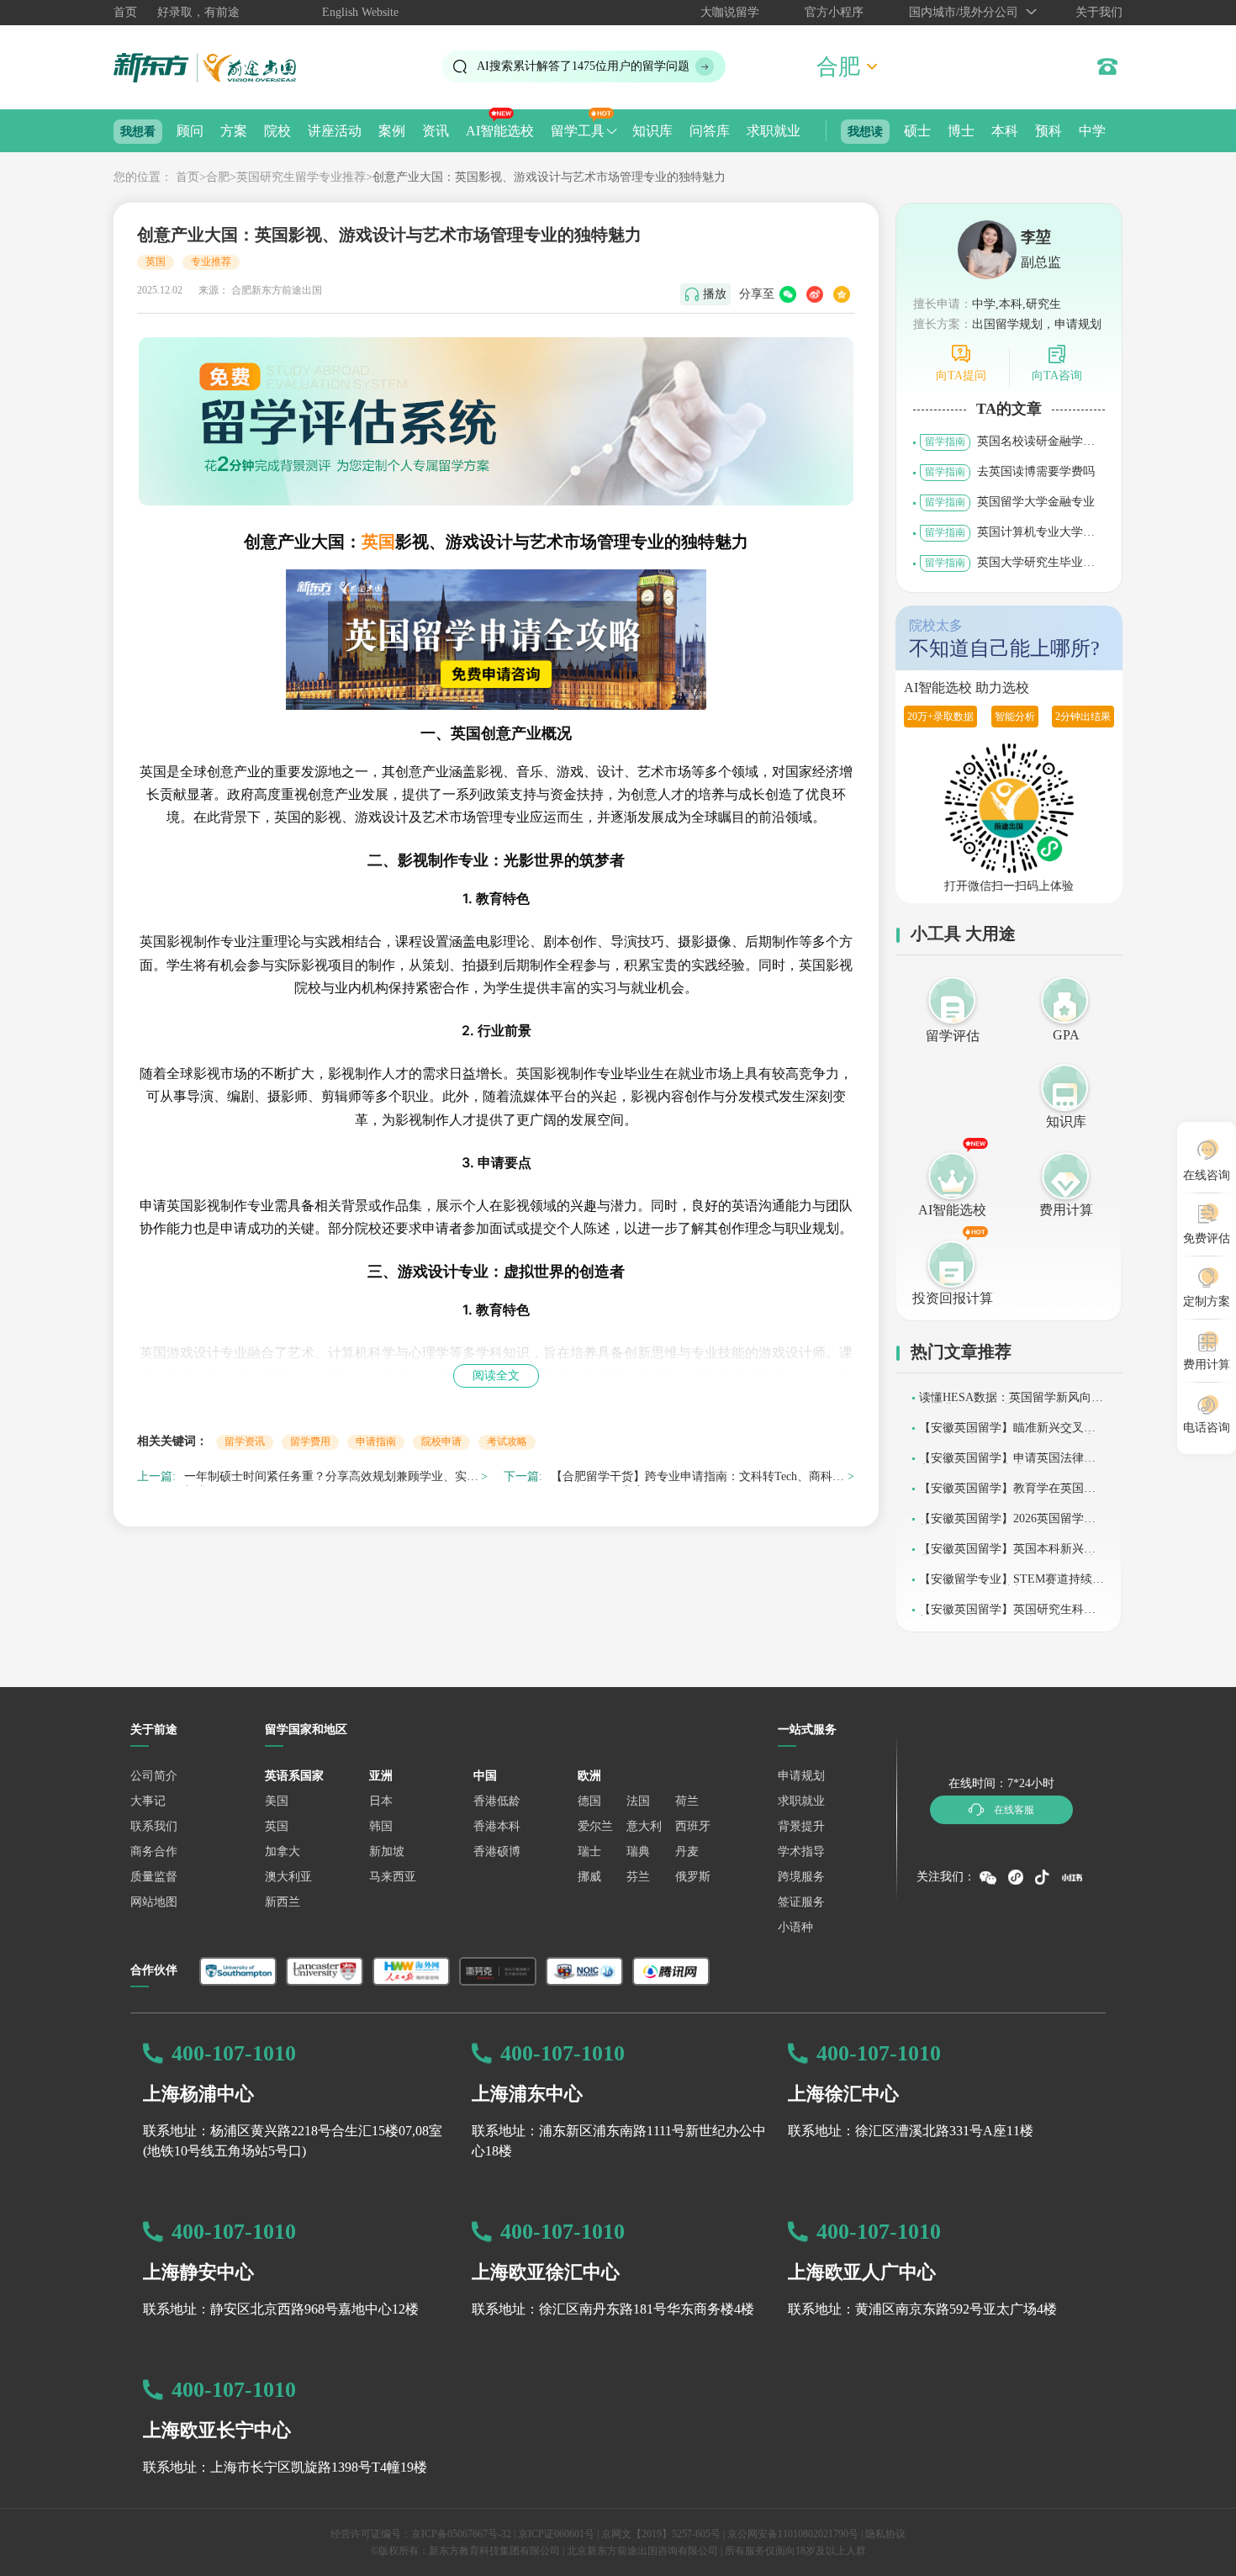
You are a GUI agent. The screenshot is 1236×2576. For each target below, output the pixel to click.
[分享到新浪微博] (815, 294)
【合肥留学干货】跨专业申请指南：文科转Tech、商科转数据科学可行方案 (697, 1479)
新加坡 (387, 1851)
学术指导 (801, 1851)
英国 (156, 262)
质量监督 (154, 1877)
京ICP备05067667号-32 (461, 2534)
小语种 (795, 1927)
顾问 (190, 131)
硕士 (917, 131)
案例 (392, 131)
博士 (961, 131)
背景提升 (801, 1826)
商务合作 (154, 1851)
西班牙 (693, 1826)
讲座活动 (335, 131)
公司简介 (154, 1776)
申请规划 (801, 1776)
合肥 (218, 177)
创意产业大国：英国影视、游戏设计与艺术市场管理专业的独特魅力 (549, 177)
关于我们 (1099, 12)
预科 (1048, 131)
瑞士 (589, 1851)
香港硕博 (497, 1851)
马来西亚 (393, 1877)
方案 (234, 131)
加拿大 (283, 1851)
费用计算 (1066, 1210)
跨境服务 (801, 1877)
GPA (1066, 1035)
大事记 (148, 1801)
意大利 (644, 1826)
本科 (1005, 131)
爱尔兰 (595, 1826)
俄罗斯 (693, 1877)
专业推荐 (211, 262)
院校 (277, 131)
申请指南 (376, 1441)
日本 (381, 1801)
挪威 (589, 1877)
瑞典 (638, 1851)
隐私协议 (885, 2534)
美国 (277, 1801)
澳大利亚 (288, 1877)
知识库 (652, 131)
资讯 (436, 131)
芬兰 (638, 1877)
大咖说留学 (730, 12)
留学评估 (953, 1036)
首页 (125, 12)
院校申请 (441, 1441)
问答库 (710, 131)
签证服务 (801, 1902)
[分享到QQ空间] (842, 294)
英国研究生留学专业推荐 (301, 177)
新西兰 (283, 1902)
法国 (638, 1801)
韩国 (381, 1826)
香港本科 (497, 1826)
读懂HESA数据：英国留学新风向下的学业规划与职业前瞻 (1011, 1403)
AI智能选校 (500, 131)
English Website (360, 12)
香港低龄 (497, 1801)
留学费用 (310, 1441)
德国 (589, 1801)
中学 (1092, 131)
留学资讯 (245, 1441)
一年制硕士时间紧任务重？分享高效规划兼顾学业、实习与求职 (331, 1479)
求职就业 (774, 131)
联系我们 (154, 1826)
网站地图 (154, 1902)
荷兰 (687, 1801)
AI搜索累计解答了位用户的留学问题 (583, 66)
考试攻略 (507, 1441)
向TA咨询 (1057, 376)
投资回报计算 (953, 1298)
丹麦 (687, 1851)
